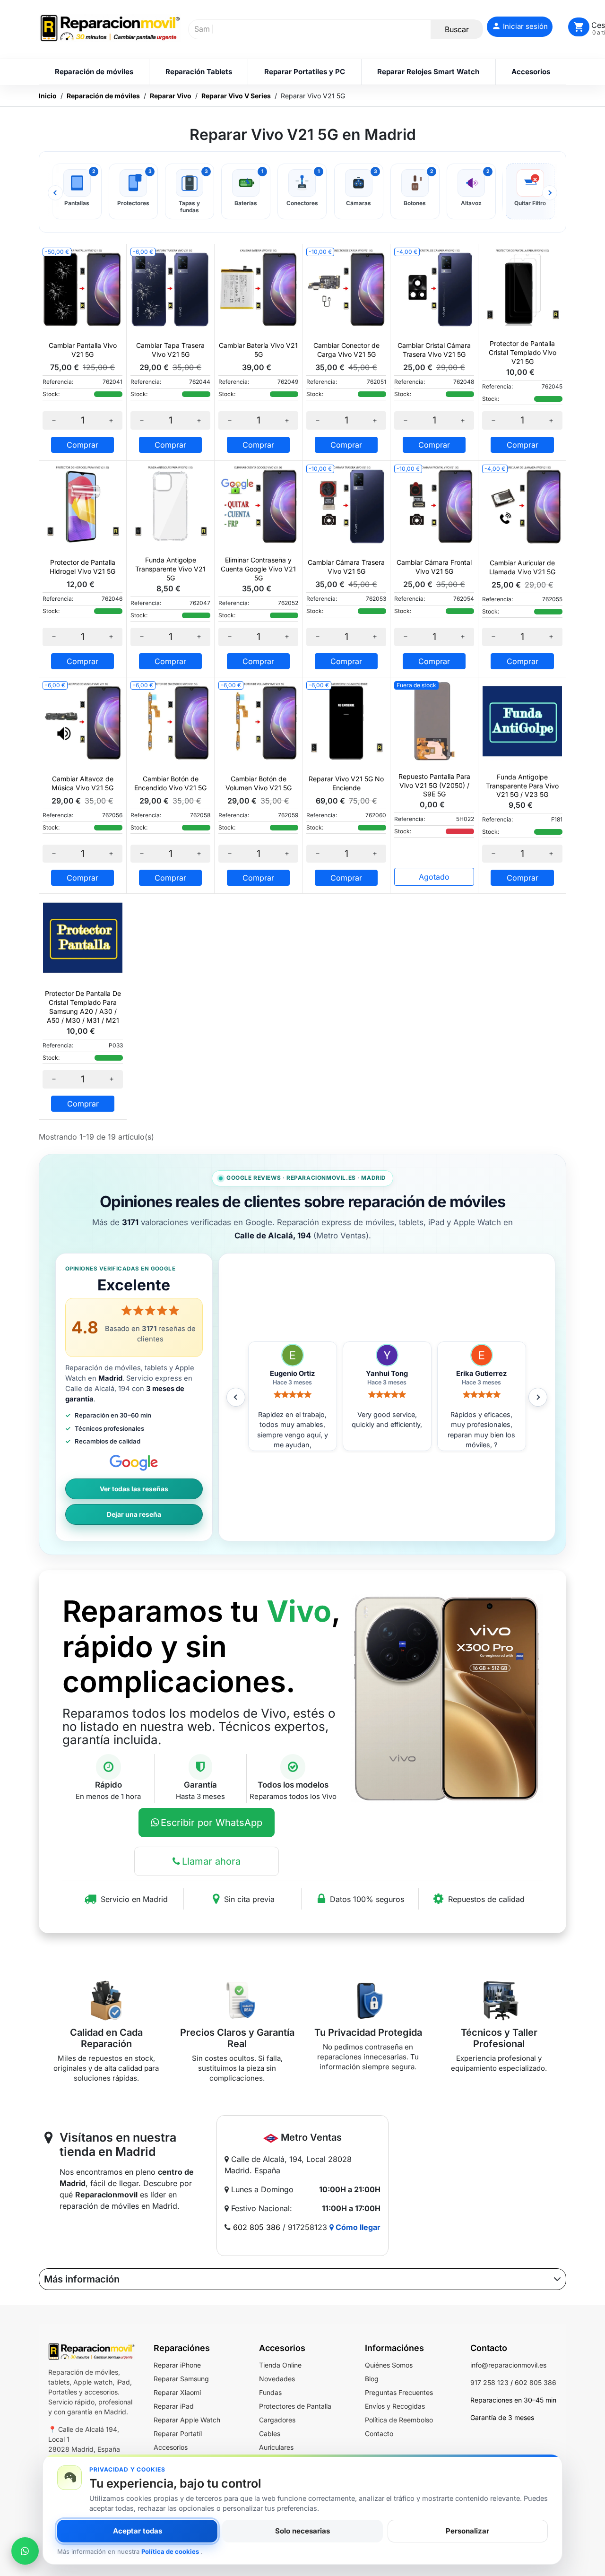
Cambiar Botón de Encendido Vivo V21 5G (170, 783)
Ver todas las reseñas (134, 1489)
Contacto (379, 2433)
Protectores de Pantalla (295, 2406)
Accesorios (171, 2447)
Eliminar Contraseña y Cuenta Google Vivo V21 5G (258, 569)
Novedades (277, 2379)
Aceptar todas (138, 2531)
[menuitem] (94, 72)
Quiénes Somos (389, 2365)
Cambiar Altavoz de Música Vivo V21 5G (82, 783)
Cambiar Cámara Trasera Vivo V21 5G (346, 567)
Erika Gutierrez (387, 1374)
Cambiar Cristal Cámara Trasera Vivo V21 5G (434, 350)
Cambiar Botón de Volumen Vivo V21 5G (259, 783)
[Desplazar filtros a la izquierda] (55, 193)
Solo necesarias (302, 2531)
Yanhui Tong (292, 1374)
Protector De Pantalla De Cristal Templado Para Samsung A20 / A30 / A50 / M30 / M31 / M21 (83, 1007)
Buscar (457, 29)
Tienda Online (280, 2365)
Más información (82, 2279)
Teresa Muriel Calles (481, 1374)
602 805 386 (257, 2227)
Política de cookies (171, 2551)
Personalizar (467, 2531)
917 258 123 (489, 2382)
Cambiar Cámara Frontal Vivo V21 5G (434, 567)
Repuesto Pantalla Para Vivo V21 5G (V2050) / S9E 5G (434, 785)
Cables (270, 2433)
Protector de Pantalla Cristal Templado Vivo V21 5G (523, 352)
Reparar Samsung (181, 2379)
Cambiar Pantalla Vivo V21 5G (83, 350)
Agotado (434, 877)
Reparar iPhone (177, 2365)
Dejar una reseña (134, 1514)
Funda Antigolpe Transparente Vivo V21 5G (170, 569)
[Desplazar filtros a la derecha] (550, 193)
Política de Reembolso (399, 2420)
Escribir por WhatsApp (212, 1823)
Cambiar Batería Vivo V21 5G (258, 350)
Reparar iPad (174, 2406)
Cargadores (277, 2420)
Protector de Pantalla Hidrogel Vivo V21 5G (82, 567)
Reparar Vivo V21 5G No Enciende (346, 783)
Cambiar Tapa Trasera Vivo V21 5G (170, 350)
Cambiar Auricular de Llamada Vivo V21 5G (522, 567)
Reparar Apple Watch (187, 2420)
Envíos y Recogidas (395, 2406)
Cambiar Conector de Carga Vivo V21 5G (346, 350)
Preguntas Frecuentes (399, 2392)
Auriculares (276, 2447)
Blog (372, 2379)
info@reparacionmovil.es (508, 2365)
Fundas (270, 2392)
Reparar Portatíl (178, 2433)
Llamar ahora (211, 1861)
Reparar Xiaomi (177, 2392)
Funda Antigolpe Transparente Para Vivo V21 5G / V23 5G (522, 786)
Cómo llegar (357, 2227)
